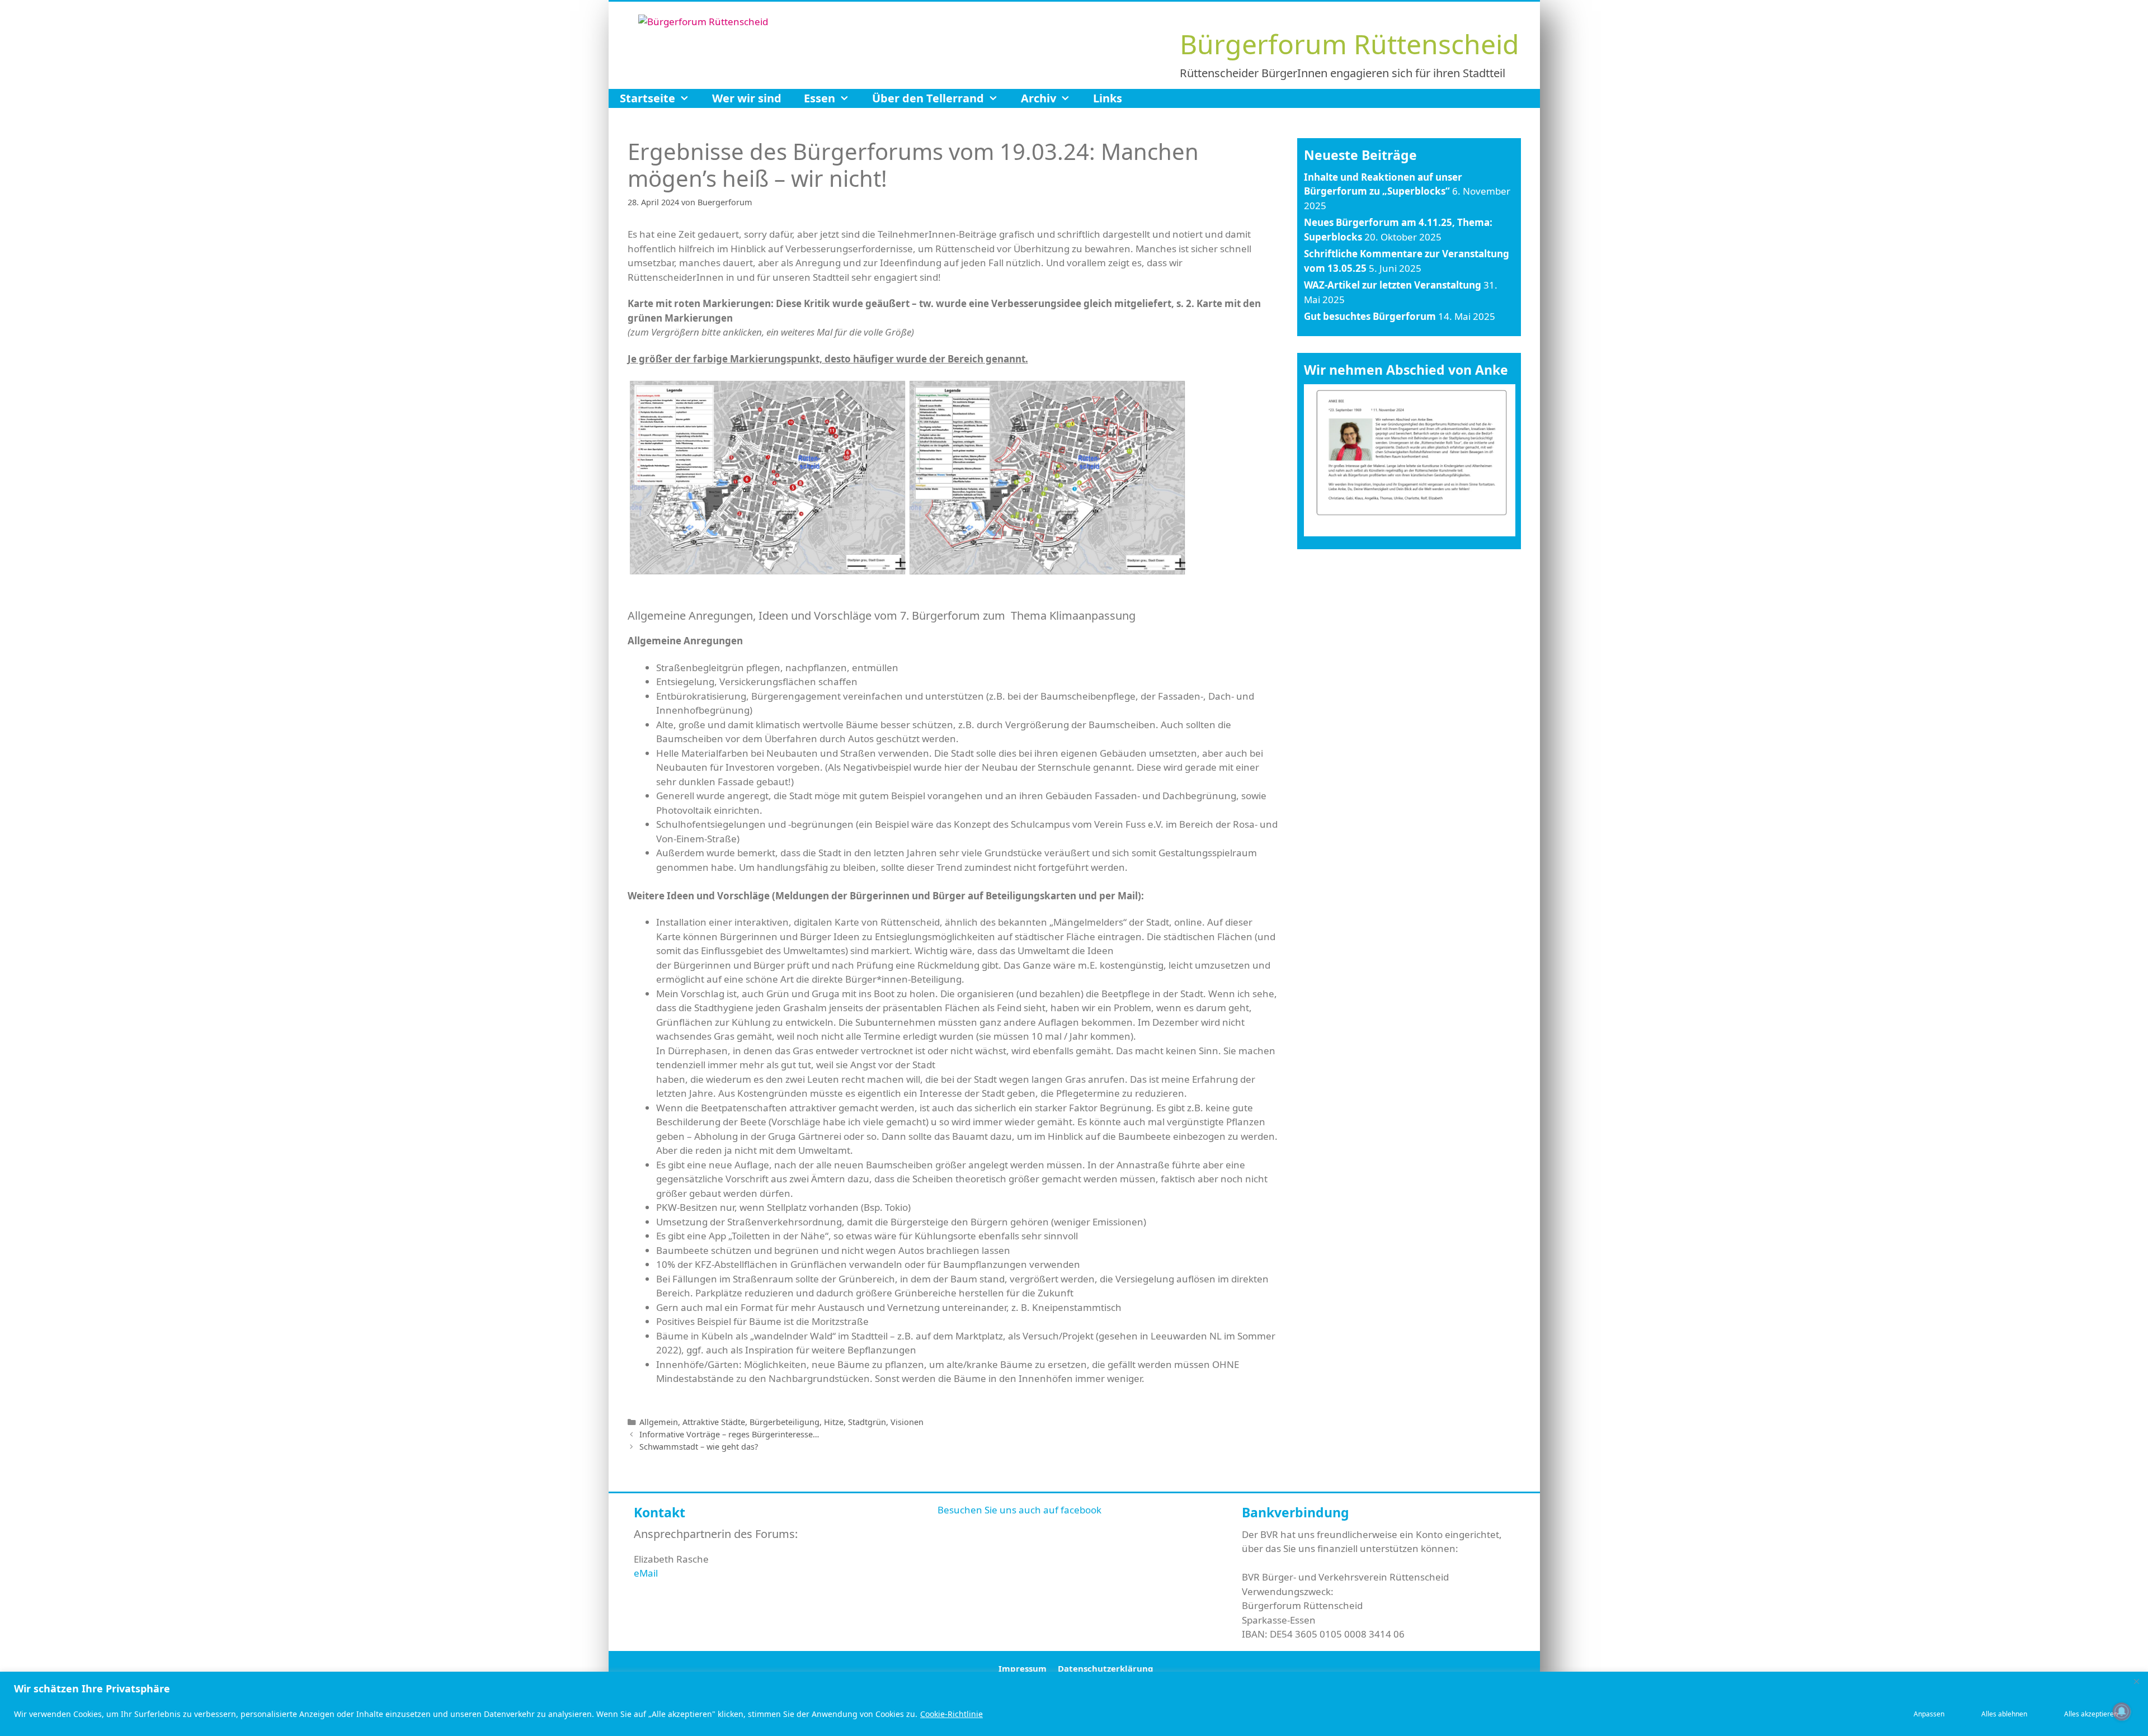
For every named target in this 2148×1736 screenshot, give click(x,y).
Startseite (647, 98)
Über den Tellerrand (928, 98)
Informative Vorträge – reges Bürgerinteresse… (729, 1434)
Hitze (834, 1422)
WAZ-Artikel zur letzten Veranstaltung (1393, 285)
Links (1108, 98)
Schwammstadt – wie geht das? (699, 1447)
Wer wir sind (747, 98)
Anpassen (1929, 1714)
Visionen (907, 1422)
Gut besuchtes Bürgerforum (1370, 316)
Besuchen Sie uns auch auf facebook (1019, 1510)
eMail (646, 1573)
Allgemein (659, 1422)
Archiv (1038, 98)
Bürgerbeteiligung (785, 1422)
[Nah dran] (2136, 1681)
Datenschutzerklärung (1106, 1668)
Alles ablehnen (2004, 1714)
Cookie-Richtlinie (951, 1714)
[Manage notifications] (2122, 1711)
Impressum (1023, 1668)
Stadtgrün (867, 1422)
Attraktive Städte (714, 1422)
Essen (819, 98)
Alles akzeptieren (2091, 1714)
